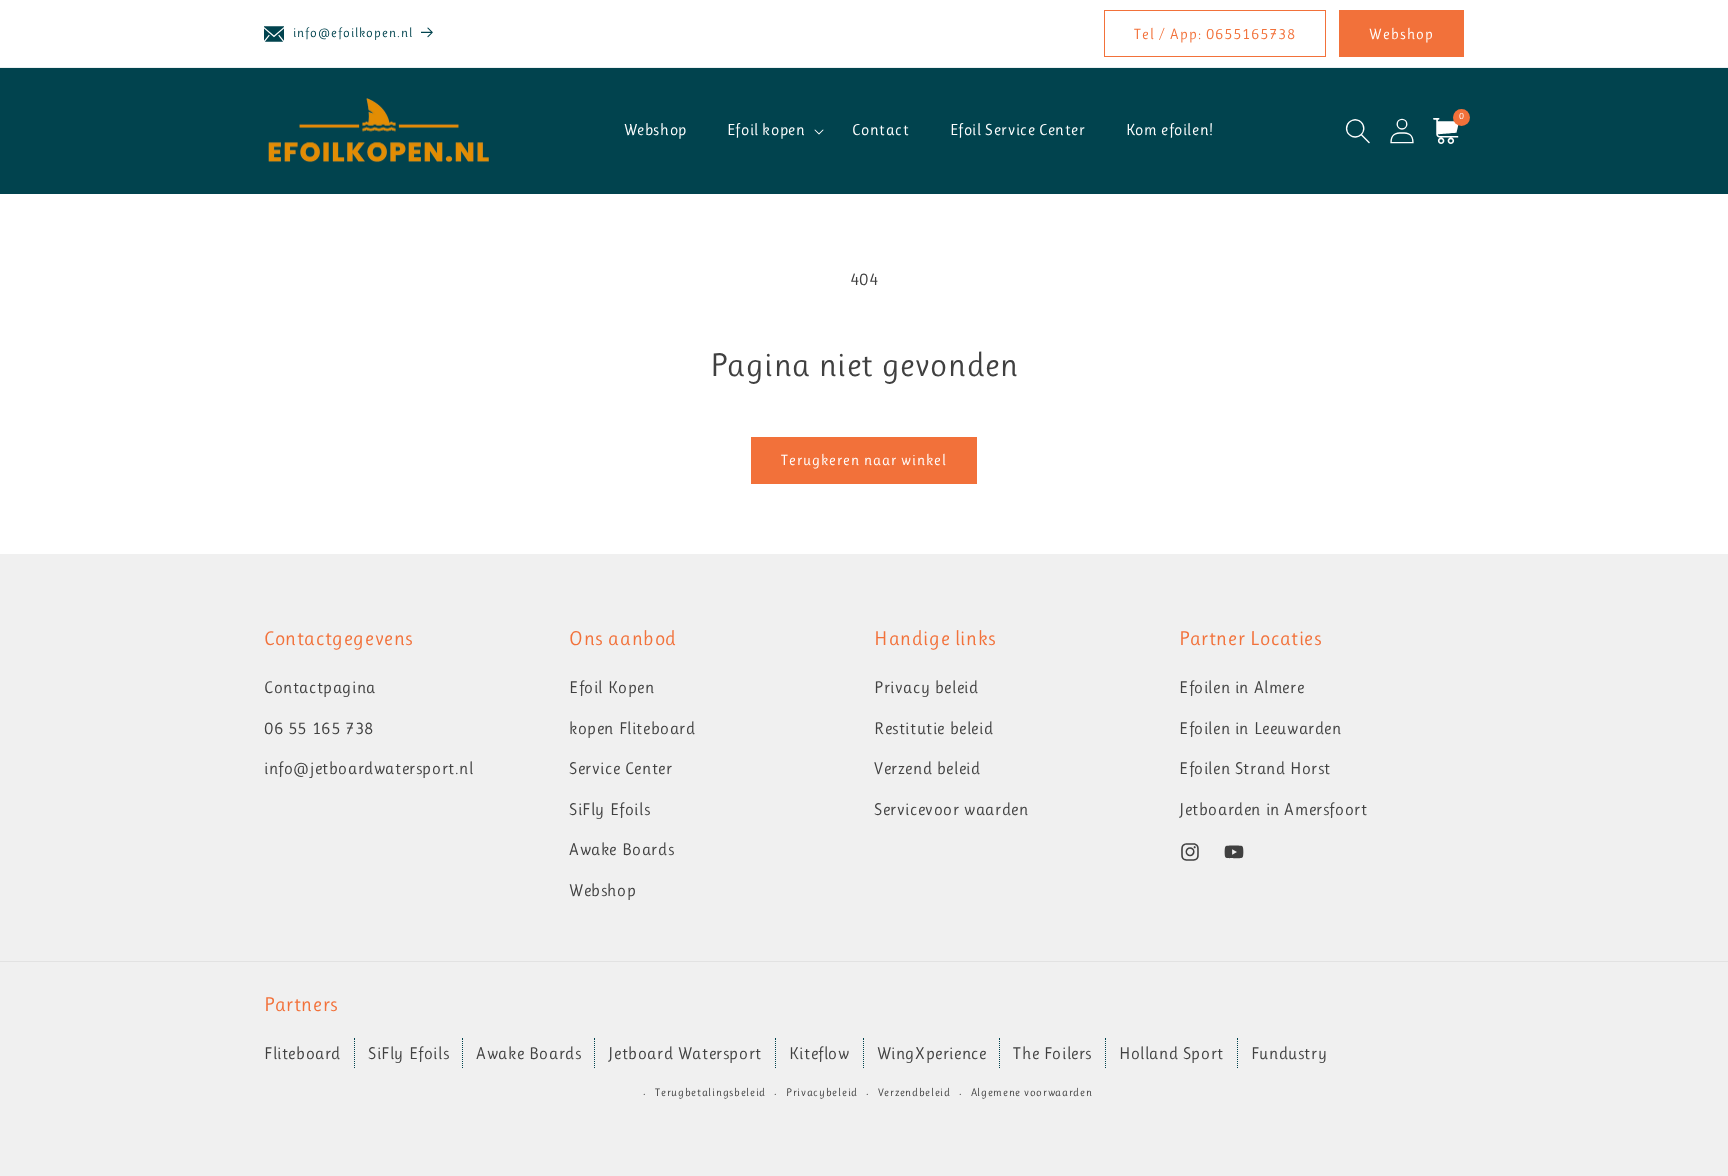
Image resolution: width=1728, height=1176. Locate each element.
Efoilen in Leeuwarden (1260, 728)
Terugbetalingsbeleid (710, 1092)
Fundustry (1289, 1053)
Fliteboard (302, 1053)
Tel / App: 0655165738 (1215, 34)
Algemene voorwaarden (1032, 1092)
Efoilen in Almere (1241, 687)
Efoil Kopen (612, 687)
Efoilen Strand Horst (1255, 769)
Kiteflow (819, 1053)
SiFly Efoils (609, 809)
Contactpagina (320, 687)
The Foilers (1052, 1053)
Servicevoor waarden (951, 809)
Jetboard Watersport (684, 1053)
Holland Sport (1171, 1053)
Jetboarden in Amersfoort (1273, 809)
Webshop (1401, 34)
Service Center (620, 769)
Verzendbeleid (914, 1092)
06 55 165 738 (319, 728)
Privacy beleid (926, 687)
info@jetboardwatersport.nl (369, 769)
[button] (770, 130)
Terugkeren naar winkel (864, 460)
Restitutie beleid (933, 728)
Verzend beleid (927, 769)
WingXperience (932, 1053)
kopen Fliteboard (632, 728)
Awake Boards (621, 850)
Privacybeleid (822, 1092)
